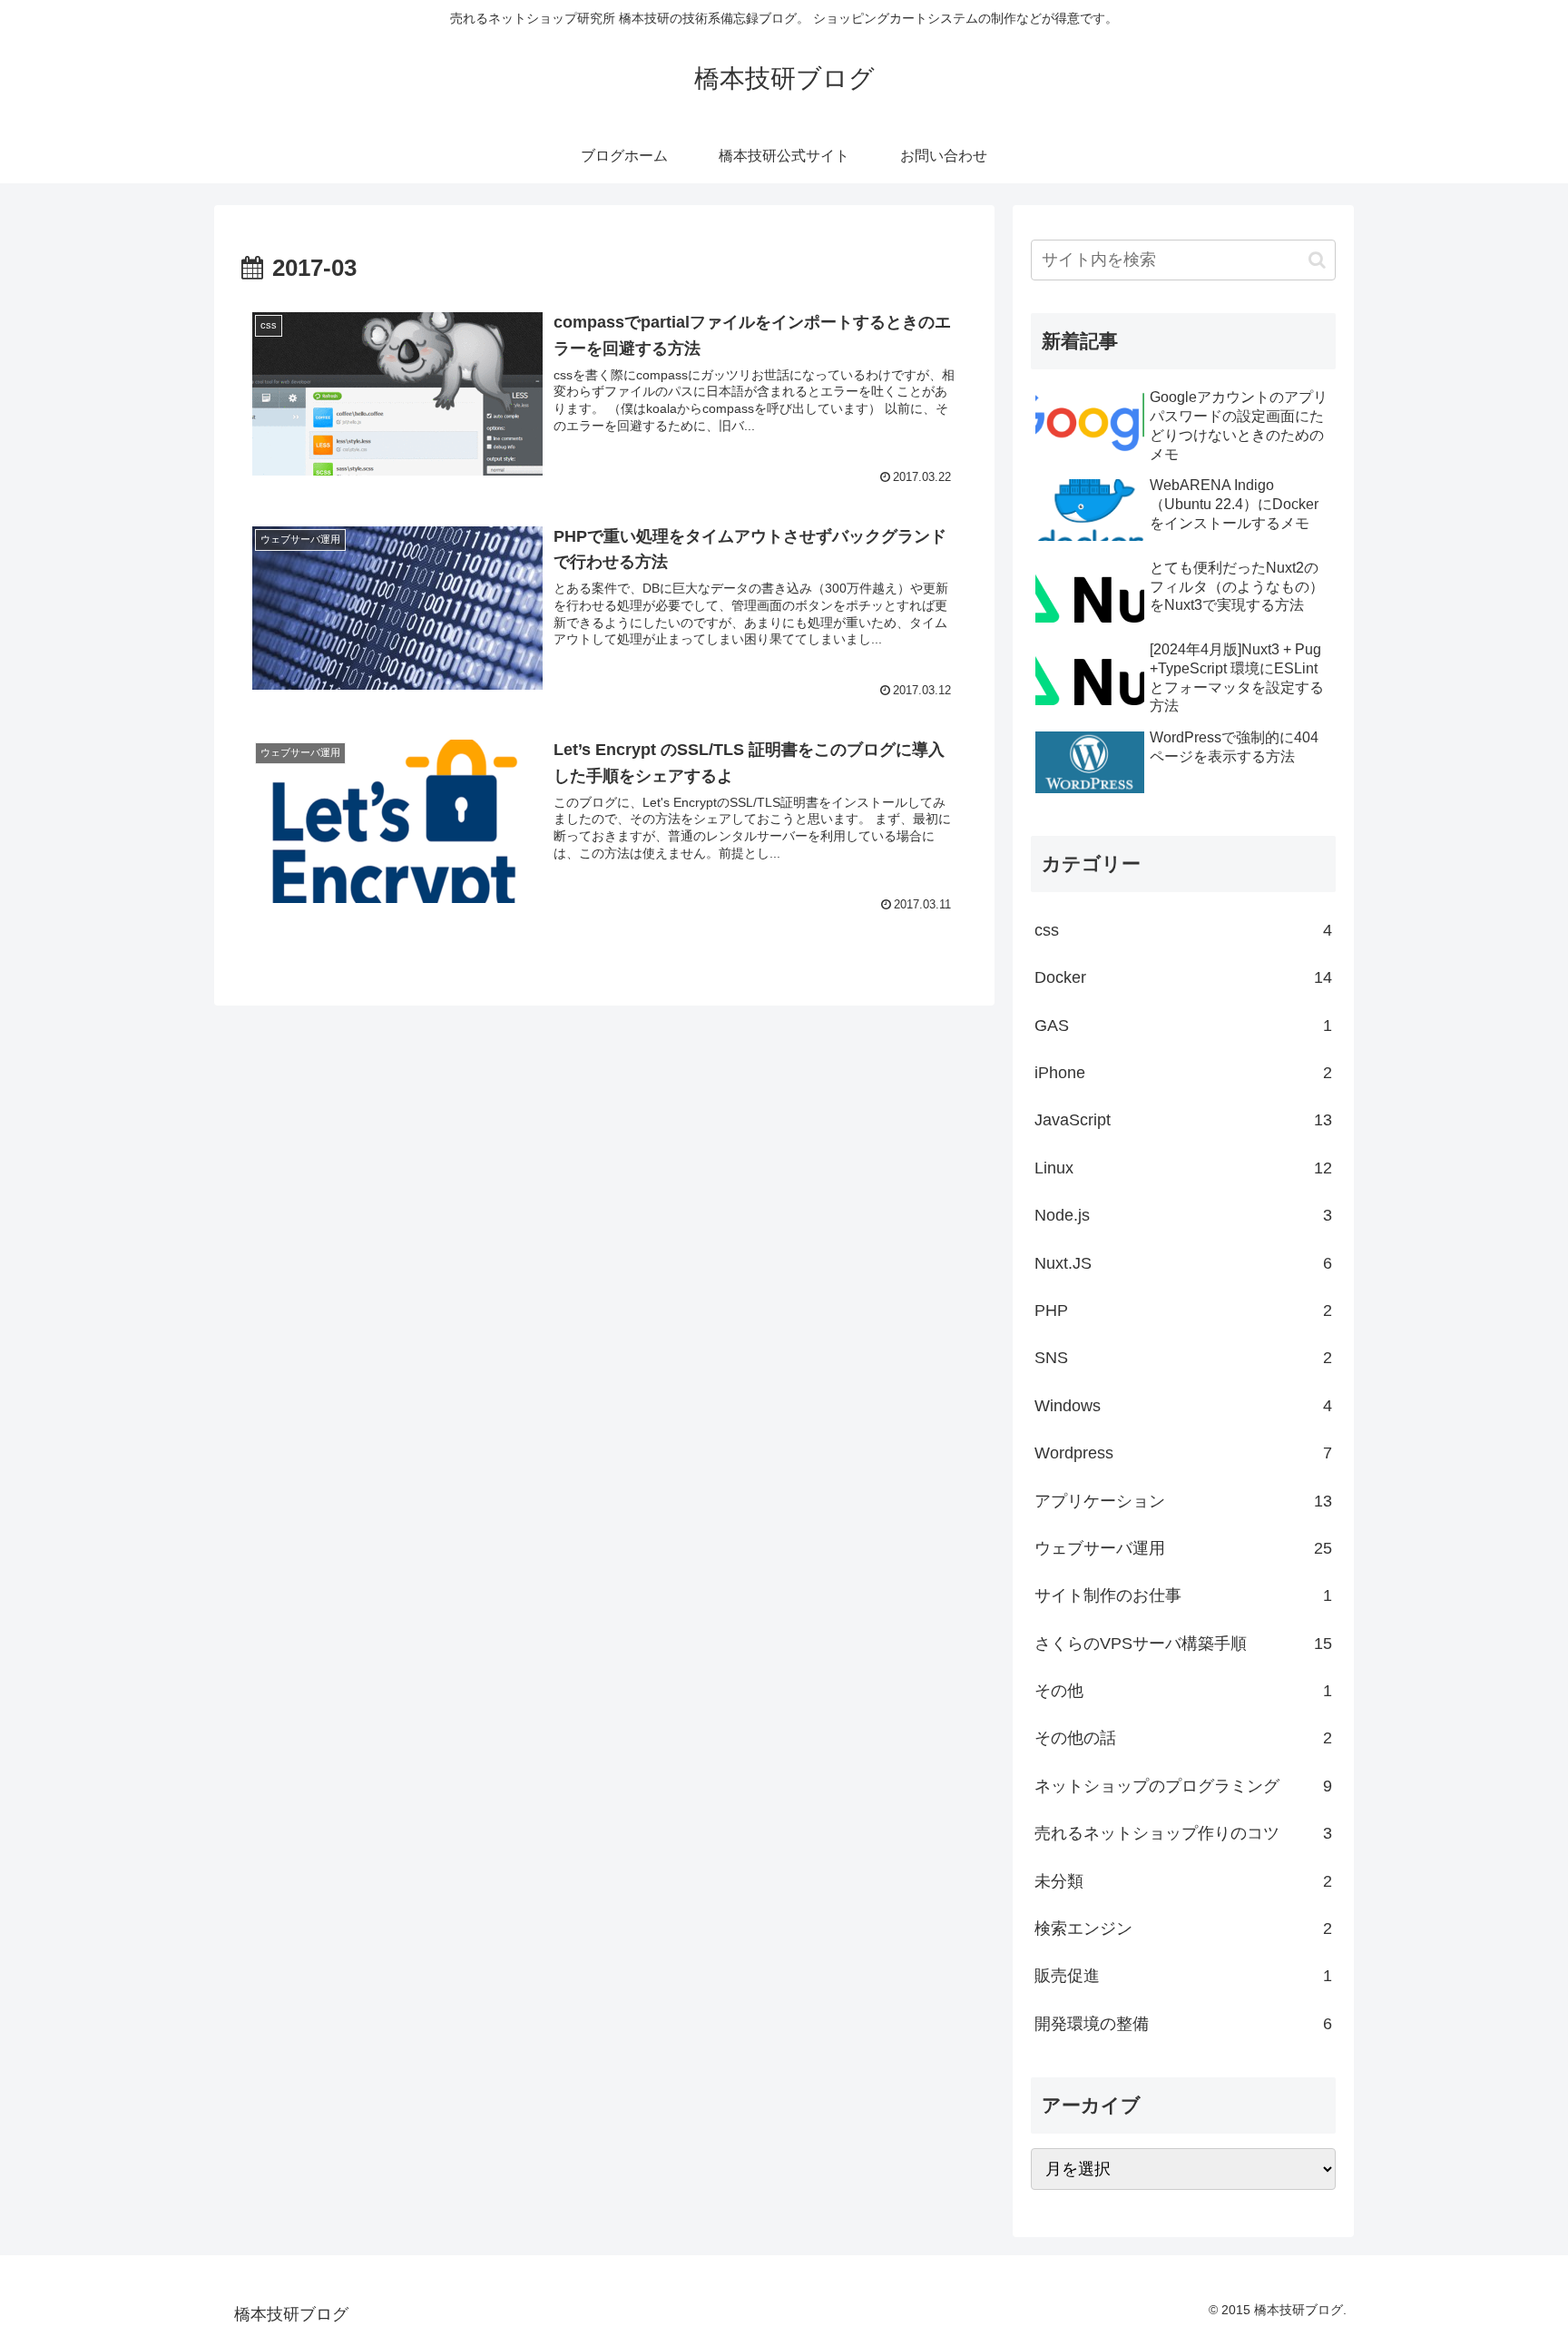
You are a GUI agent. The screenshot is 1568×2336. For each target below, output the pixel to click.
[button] (1317, 260)
